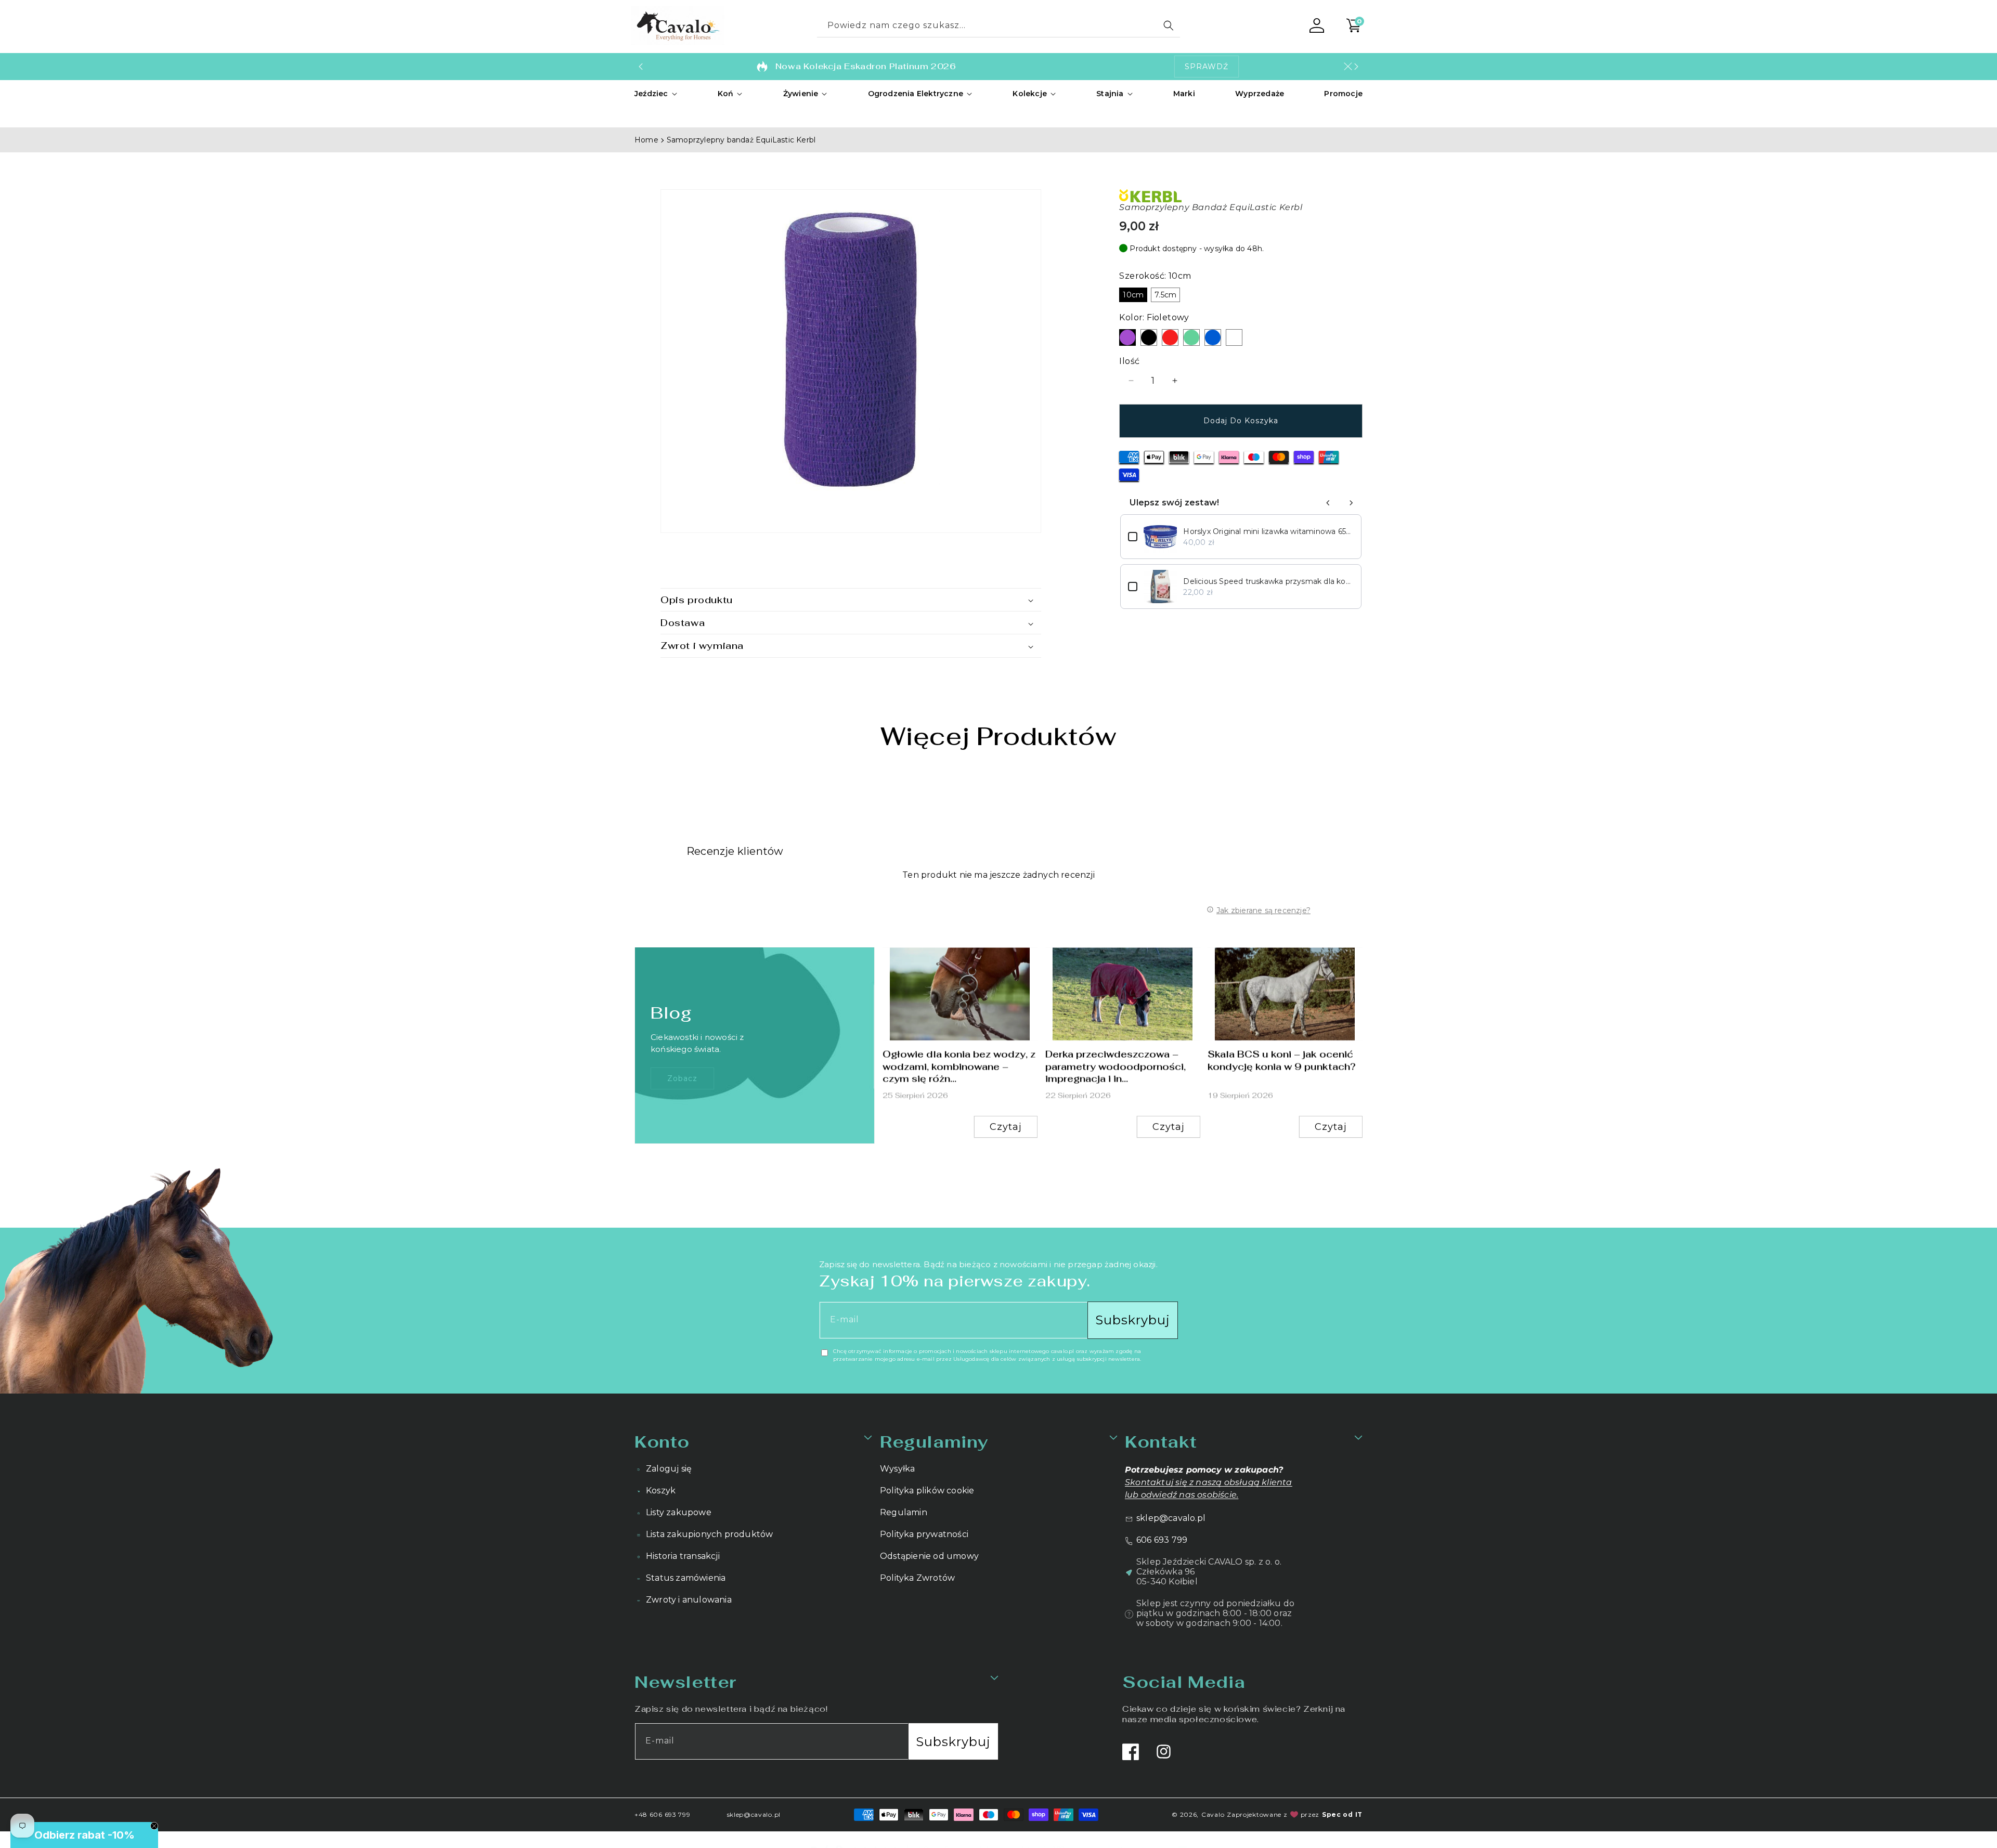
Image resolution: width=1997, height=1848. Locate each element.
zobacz (682, 1078)
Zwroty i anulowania (689, 1600)
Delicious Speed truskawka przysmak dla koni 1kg (1268, 581)
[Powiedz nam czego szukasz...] (1169, 25)
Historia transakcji (683, 1556)
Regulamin (904, 1512)
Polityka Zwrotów (917, 1578)
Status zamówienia (686, 1578)
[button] (656, 94)
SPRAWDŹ (1207, 67)
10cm (1133, 295)
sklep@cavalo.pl (1171, 1518)
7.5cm (1165, 295)
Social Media (1184, 1682)
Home (646, 140)
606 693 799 (1162, 1540)
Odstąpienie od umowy (929, 1556)
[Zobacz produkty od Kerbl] (1241, 196)
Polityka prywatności (924, 1534)
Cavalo (1213, 1814)
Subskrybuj (1133, 1320)
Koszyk (661, 1491)
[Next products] (1351, 503)
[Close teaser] (154, 1826)
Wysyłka (897, 1469)
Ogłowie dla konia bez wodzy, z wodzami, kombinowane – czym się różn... (959, 1066)
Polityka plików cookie (927, 1491)
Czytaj (1006, 1127)
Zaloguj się (669, 1469)
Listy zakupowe (679, 1512)
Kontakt (1161, 1442)
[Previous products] (1328, 503)
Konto (662, 1442)
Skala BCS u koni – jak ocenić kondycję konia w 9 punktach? (1282, 1060)
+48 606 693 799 (663, 1814)
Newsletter (685, 1682)
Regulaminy (934, 1442)
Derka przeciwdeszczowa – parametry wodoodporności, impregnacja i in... (1116, 1066)
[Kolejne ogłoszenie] (1356, 67)
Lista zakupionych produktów (709, 1534)
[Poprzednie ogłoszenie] (641, 67)
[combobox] (998, 26)
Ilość (1129, 361)
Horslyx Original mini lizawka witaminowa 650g (1268, 531)
